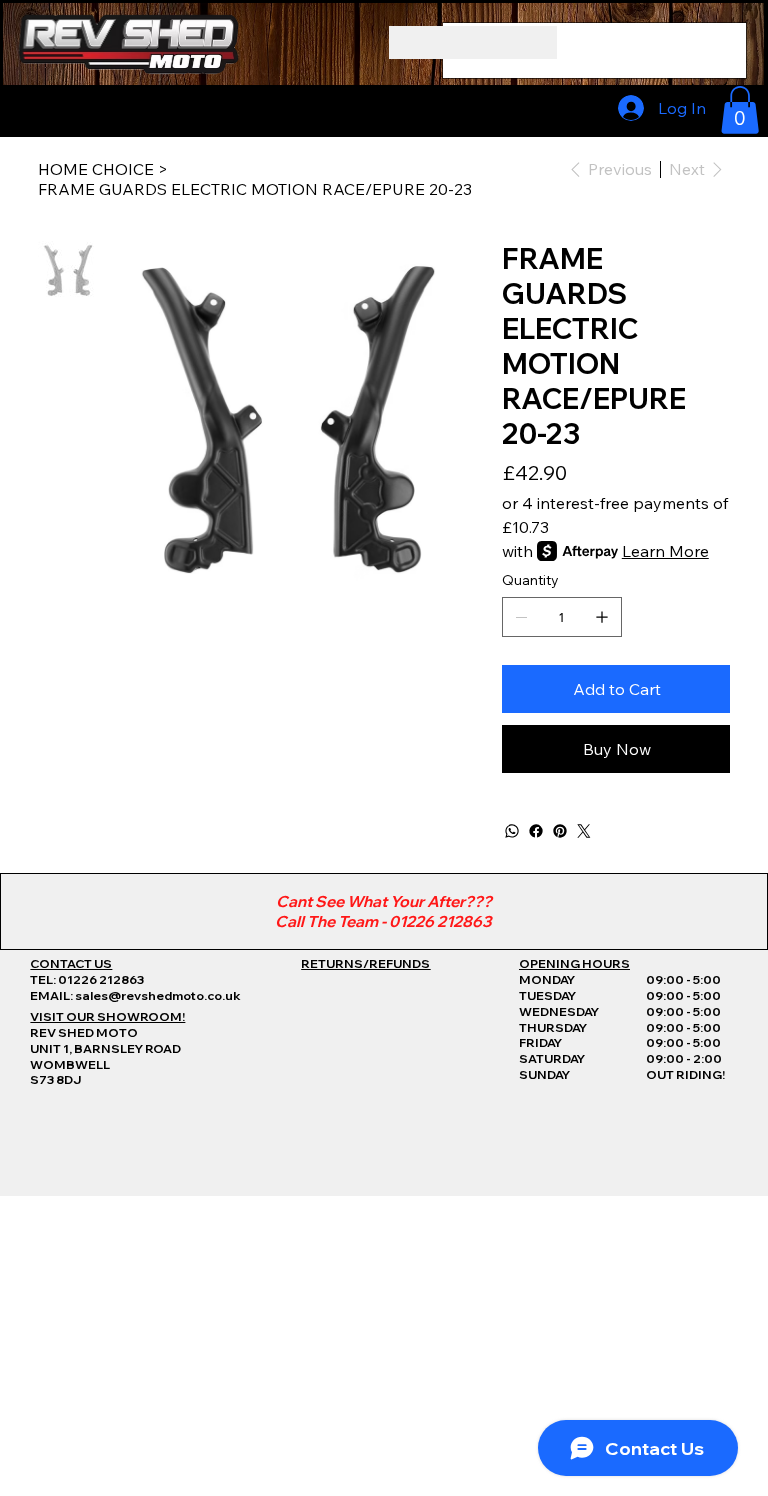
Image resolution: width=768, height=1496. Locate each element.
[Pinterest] (560, 831)
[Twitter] (584, 831)
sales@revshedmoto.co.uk (158, 995)
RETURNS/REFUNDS (365, 963)
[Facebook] (536, 831)
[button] (740, 110)
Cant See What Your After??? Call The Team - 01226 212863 (383, 911)
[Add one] (602, 617)
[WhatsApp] (512, 831)
